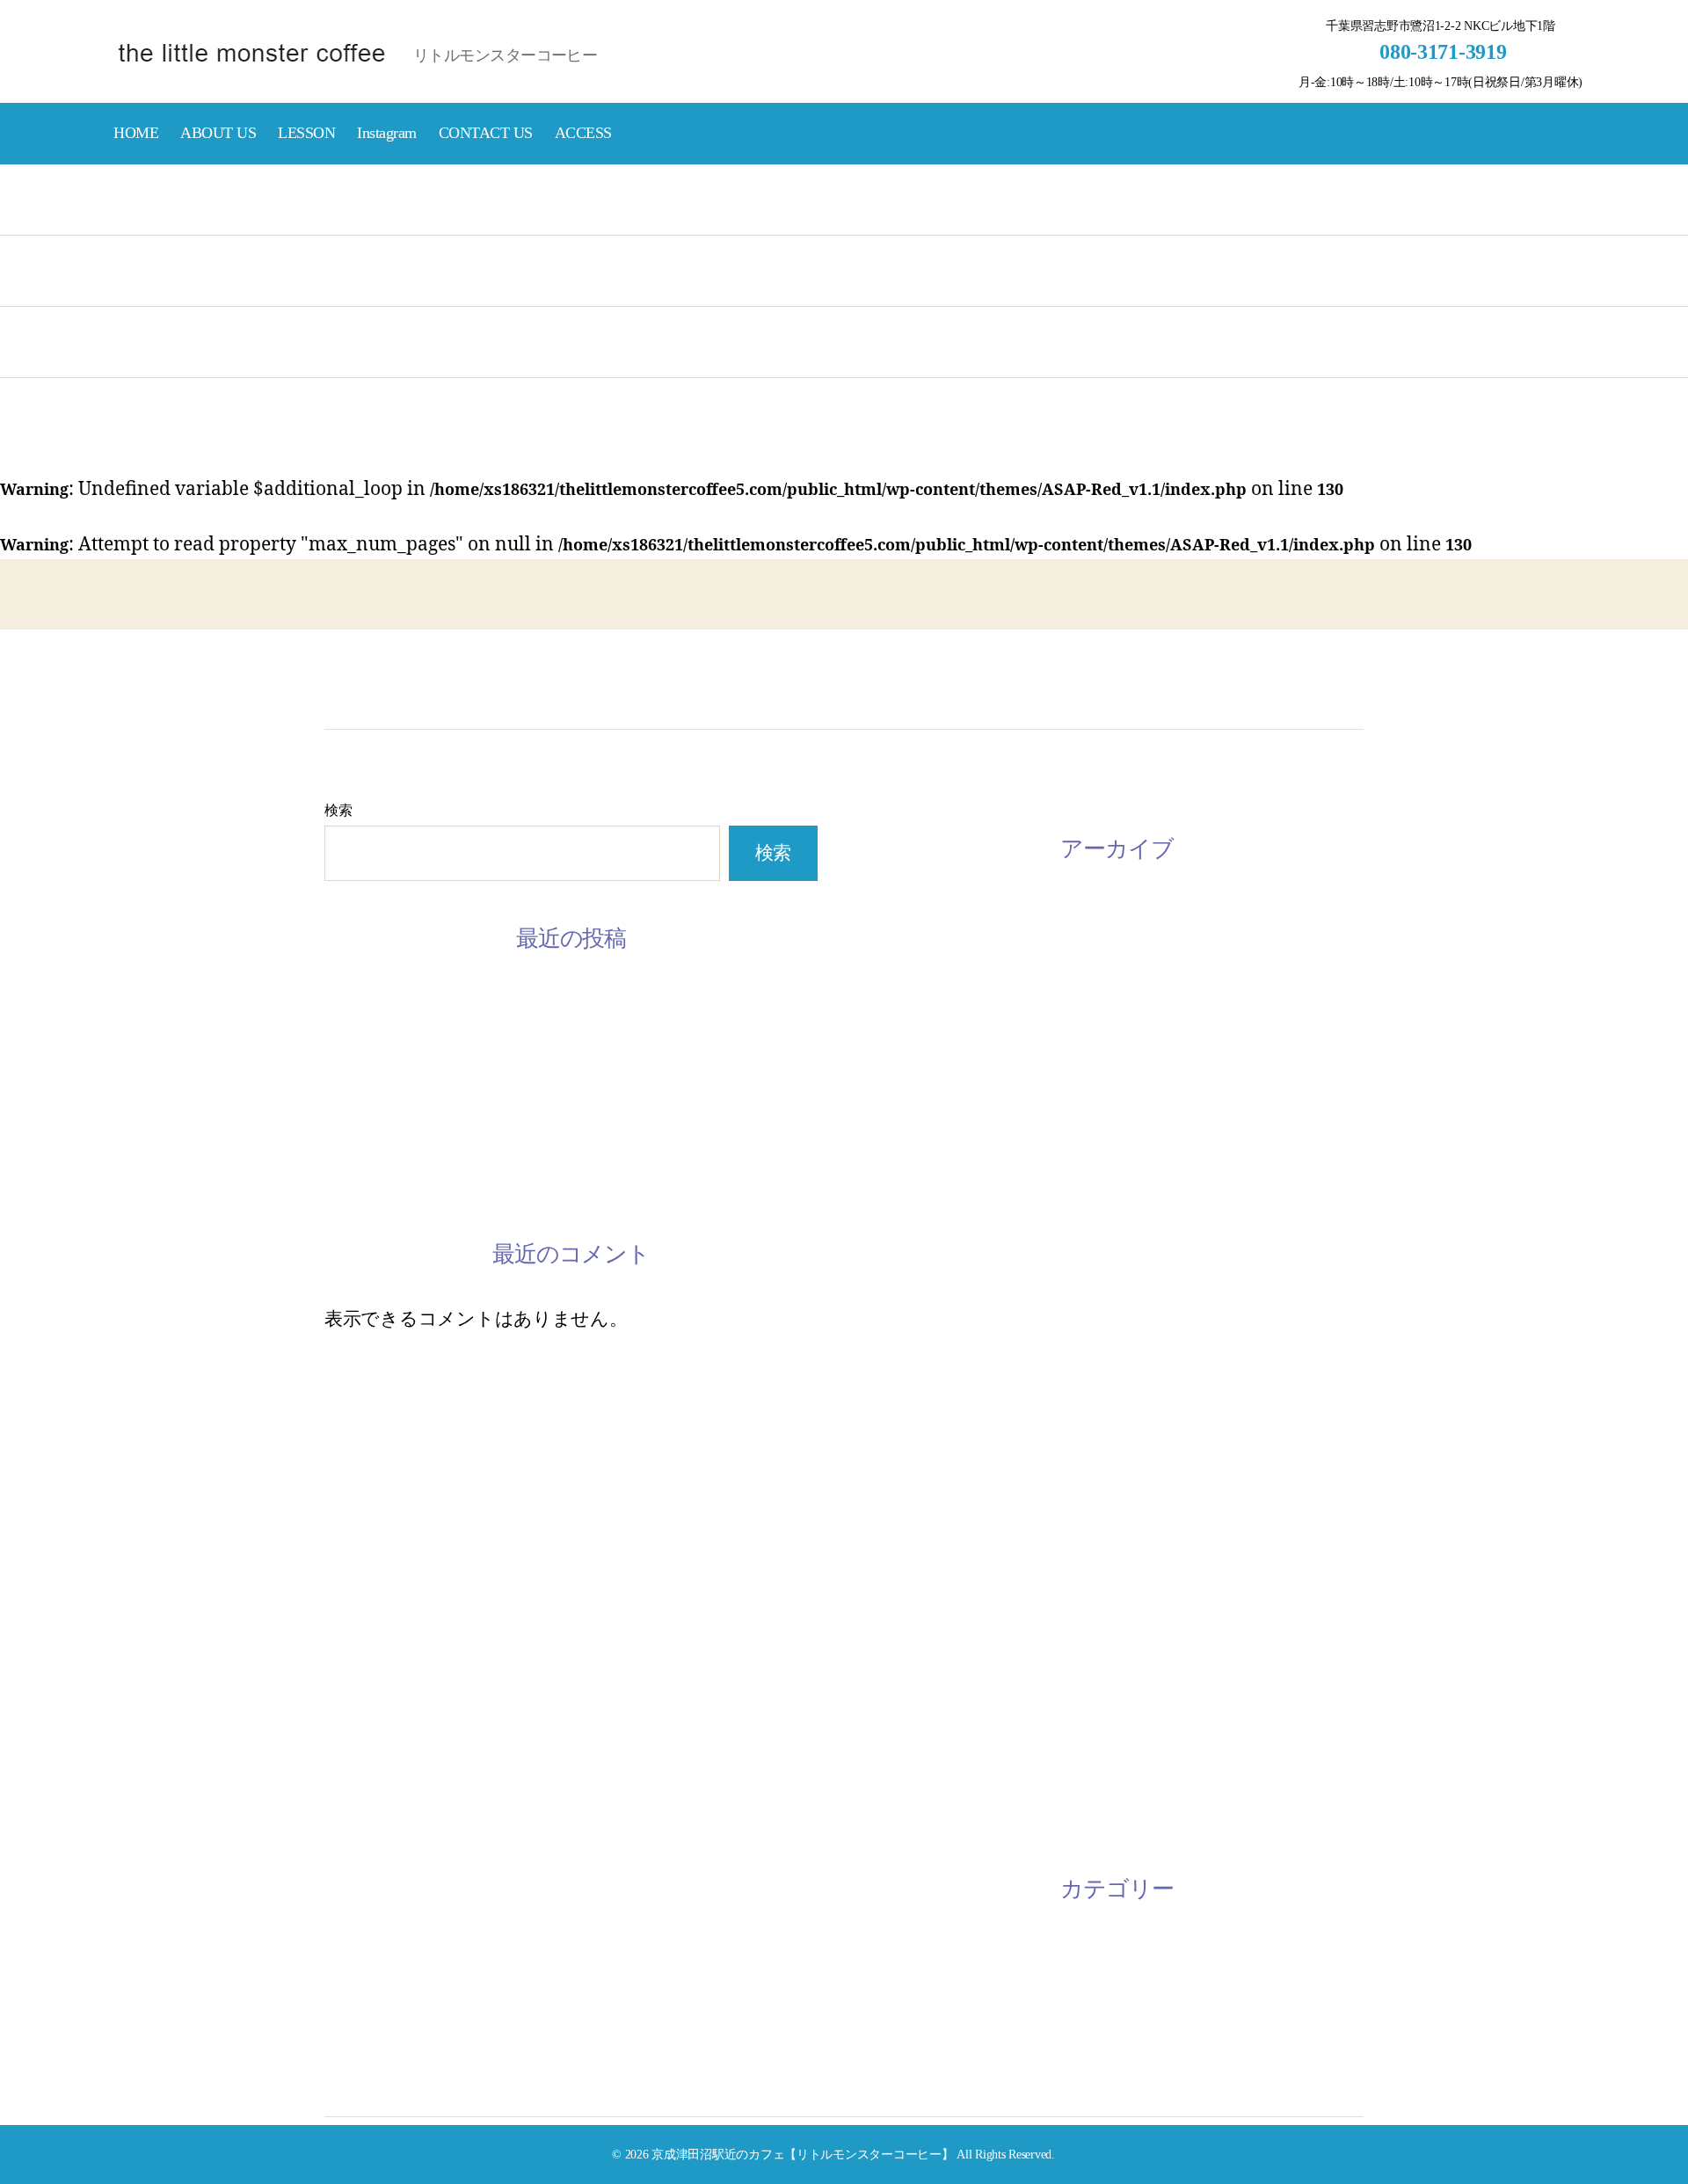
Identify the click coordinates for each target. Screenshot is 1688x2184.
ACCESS (583, 133)
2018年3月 (912, 1591)
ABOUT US (218, 133)
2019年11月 (916, 1319)
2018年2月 (912, 1635)
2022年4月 (912, 1047)
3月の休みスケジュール (422, 1001)
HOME (136, 133)
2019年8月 (912, 1409)
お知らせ (908, 1951)
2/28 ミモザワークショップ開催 (455, 1183)
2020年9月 (912, 1183)
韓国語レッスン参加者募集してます (472, 1092)
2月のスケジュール (404, 1046)
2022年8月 (912, 1001)
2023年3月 (912, 911)
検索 (338, 810)
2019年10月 (917, 1364)
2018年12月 (917, 1500)
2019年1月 (912, 1454)
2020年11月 (916, 1092)
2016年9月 (912, 1726)
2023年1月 (912, 957)
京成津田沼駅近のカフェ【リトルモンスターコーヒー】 (802, 2154)
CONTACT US (486, 133)
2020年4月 (912, 1228)
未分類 (898, 1996)
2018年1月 (912, 1681)
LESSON (306, 133)
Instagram (387, 133)
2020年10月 (917, 1138)
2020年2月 (912, 1273)
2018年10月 (917, 1545)
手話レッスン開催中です (426, 1137)
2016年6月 (912, 1816)
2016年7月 (912, 1772)
